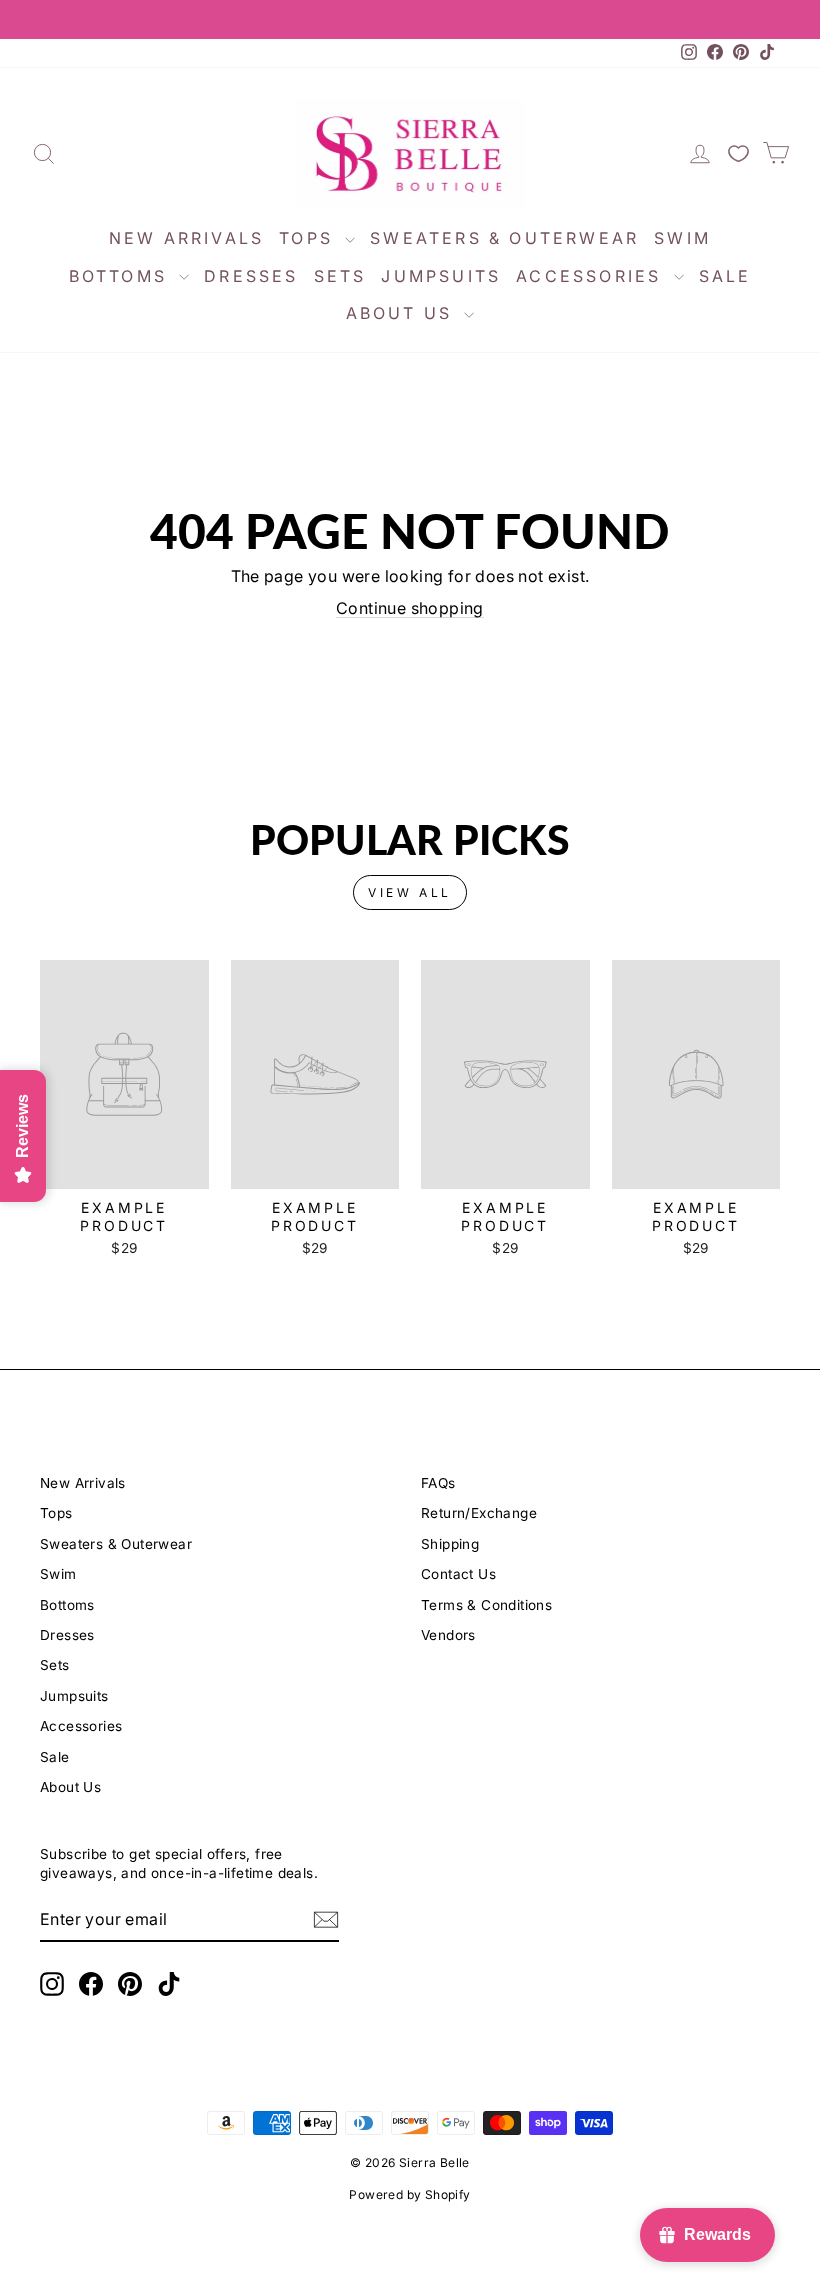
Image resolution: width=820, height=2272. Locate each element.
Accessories (592, 276)
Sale (725, 276)
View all (410, 892)
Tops (309, 238)
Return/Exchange (479, 1513)
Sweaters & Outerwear (504, 238)
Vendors (448, 1635)
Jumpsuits (441, 276)
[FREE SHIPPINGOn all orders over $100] (410, 19)
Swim (682, 238)
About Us (403, 313)
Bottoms (122, 276)
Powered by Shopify (409, 2194)
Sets (340, 276)
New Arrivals (186, 238)
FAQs (438, 1483)
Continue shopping (410, 608)
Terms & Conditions (486, 1605)
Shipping (450, 1544)
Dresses (251, 276)
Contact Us (458, 1574)
